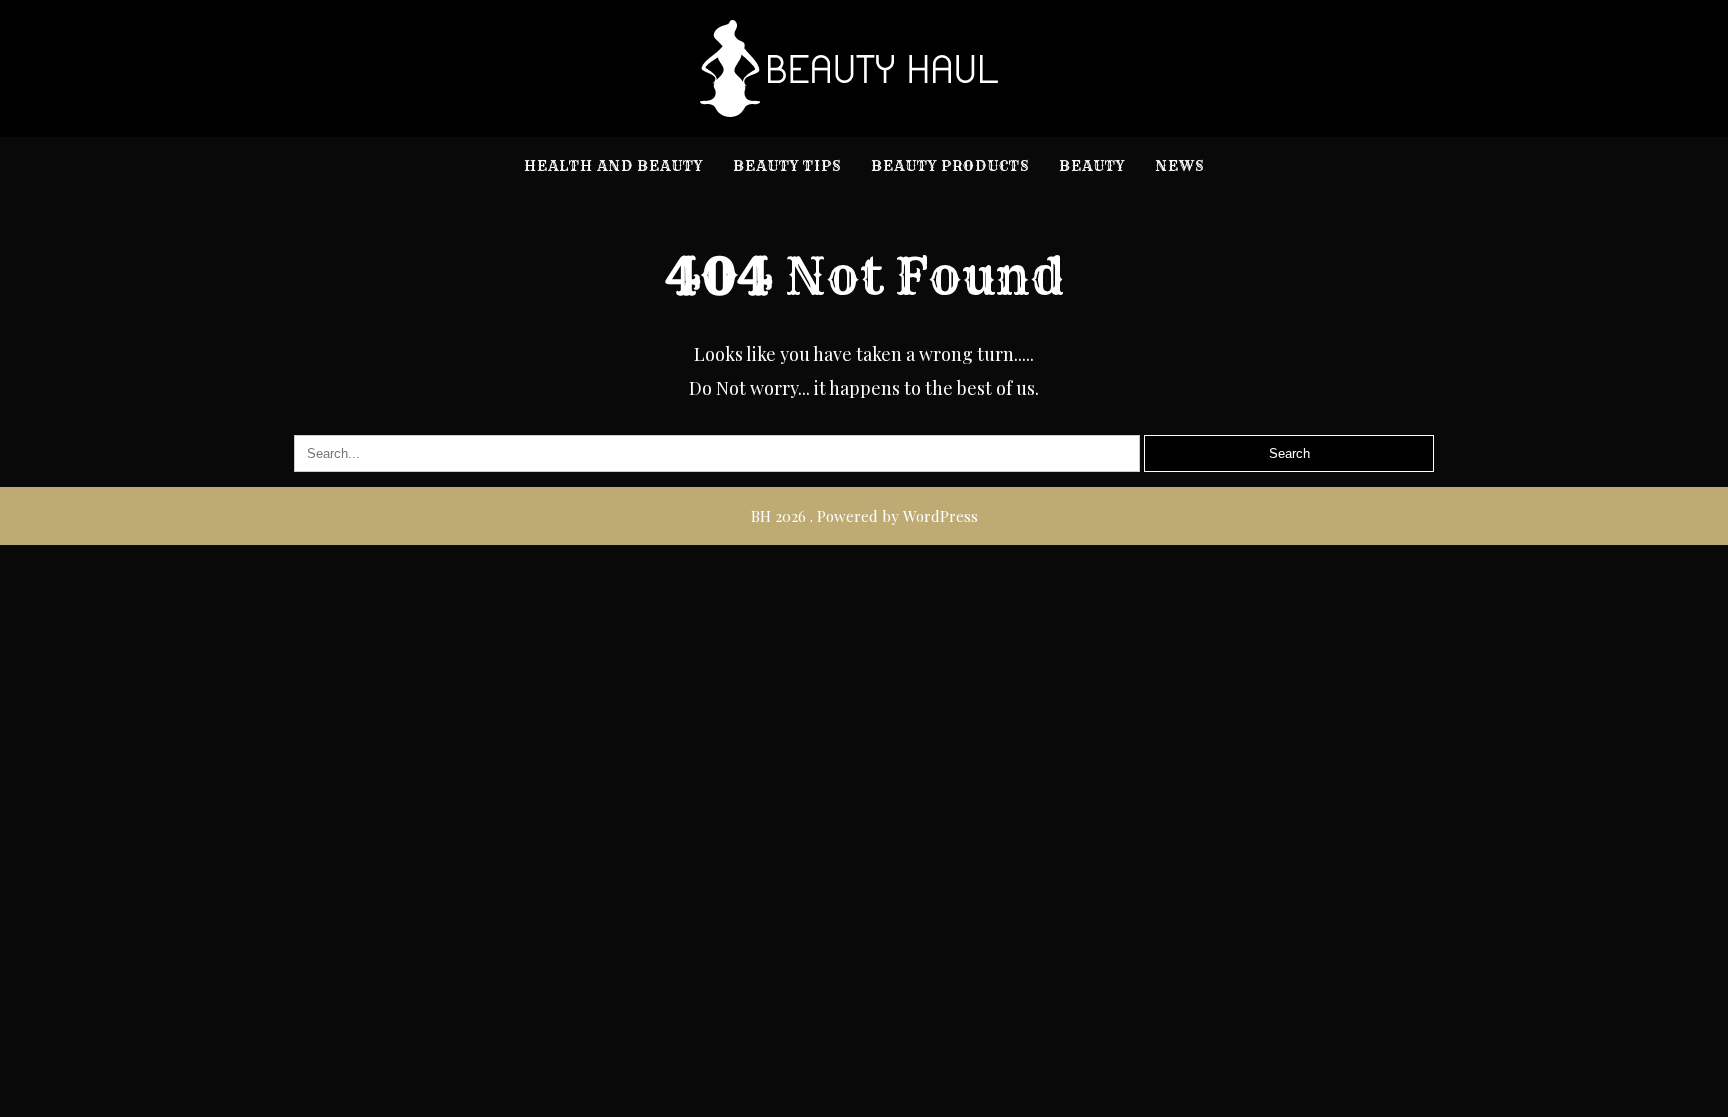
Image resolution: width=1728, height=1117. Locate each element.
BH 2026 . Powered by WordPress (864, 516)
